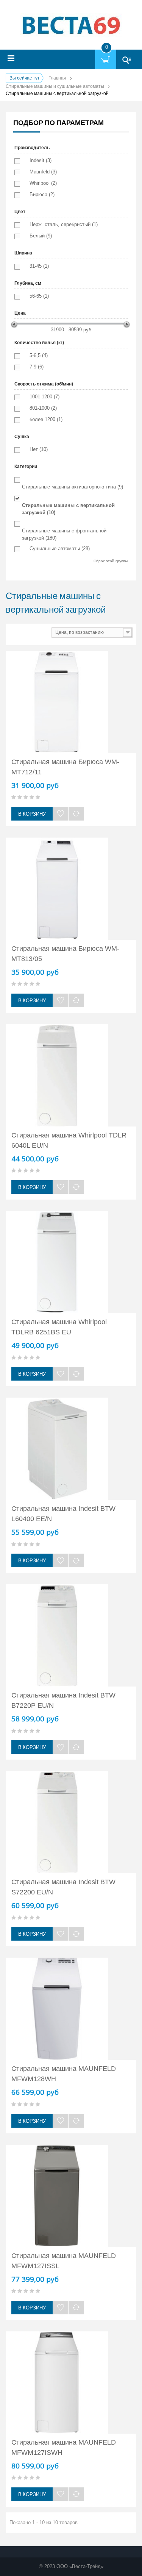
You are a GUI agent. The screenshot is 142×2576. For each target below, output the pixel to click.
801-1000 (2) (43, 408)
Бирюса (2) (42, 194)
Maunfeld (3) (43, 172)
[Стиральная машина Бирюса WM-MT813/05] (71, 889)
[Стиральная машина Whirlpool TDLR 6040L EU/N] (71, 1075)
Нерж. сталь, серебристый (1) (64, 224)
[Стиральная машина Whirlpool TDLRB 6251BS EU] (71, 1262)
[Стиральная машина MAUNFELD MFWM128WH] (71, 2009)
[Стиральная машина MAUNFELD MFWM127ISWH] (71, 2383)
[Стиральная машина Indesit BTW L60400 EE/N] (71, 1449)
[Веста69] (71, 26)
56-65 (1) (39, 296)
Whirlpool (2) (43, 183)
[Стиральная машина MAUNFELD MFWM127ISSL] (71, 2196)
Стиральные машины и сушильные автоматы (55, 86)
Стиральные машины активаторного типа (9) (73, 487)
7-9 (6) (37, 367)
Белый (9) (41, 236)
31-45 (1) (39, 266)
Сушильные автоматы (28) (60, 548)
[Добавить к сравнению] (76, 814)
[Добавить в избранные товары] (61, 814)
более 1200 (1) (46, 419)
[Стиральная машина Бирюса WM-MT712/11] (71, 702)
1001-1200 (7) (44, 397)
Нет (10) (39, 449)
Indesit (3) (41, 160)
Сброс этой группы (111, 561)
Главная (57, 78)
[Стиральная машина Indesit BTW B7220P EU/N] (71, 1635)
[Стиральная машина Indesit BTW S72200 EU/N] (71, 1822)
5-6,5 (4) (39, 355)
